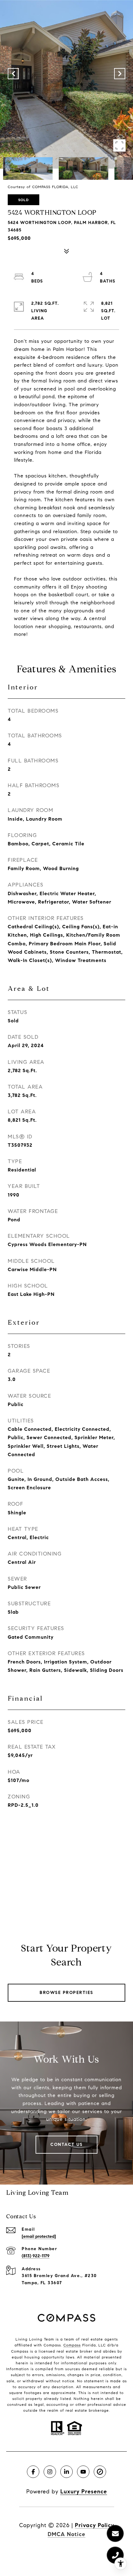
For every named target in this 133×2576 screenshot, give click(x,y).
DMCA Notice (66, 2534)
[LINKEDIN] (66, 2472)
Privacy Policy (94, 2525)
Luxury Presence (84, 2492)
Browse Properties (66, 1993)
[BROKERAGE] (100, 2472)
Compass (72, 2345)
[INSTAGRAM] (50, 2472)
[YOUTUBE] (83, 2472)
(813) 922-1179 (36, 2256)
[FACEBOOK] (33, 2472)
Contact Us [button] (66, 2145)
